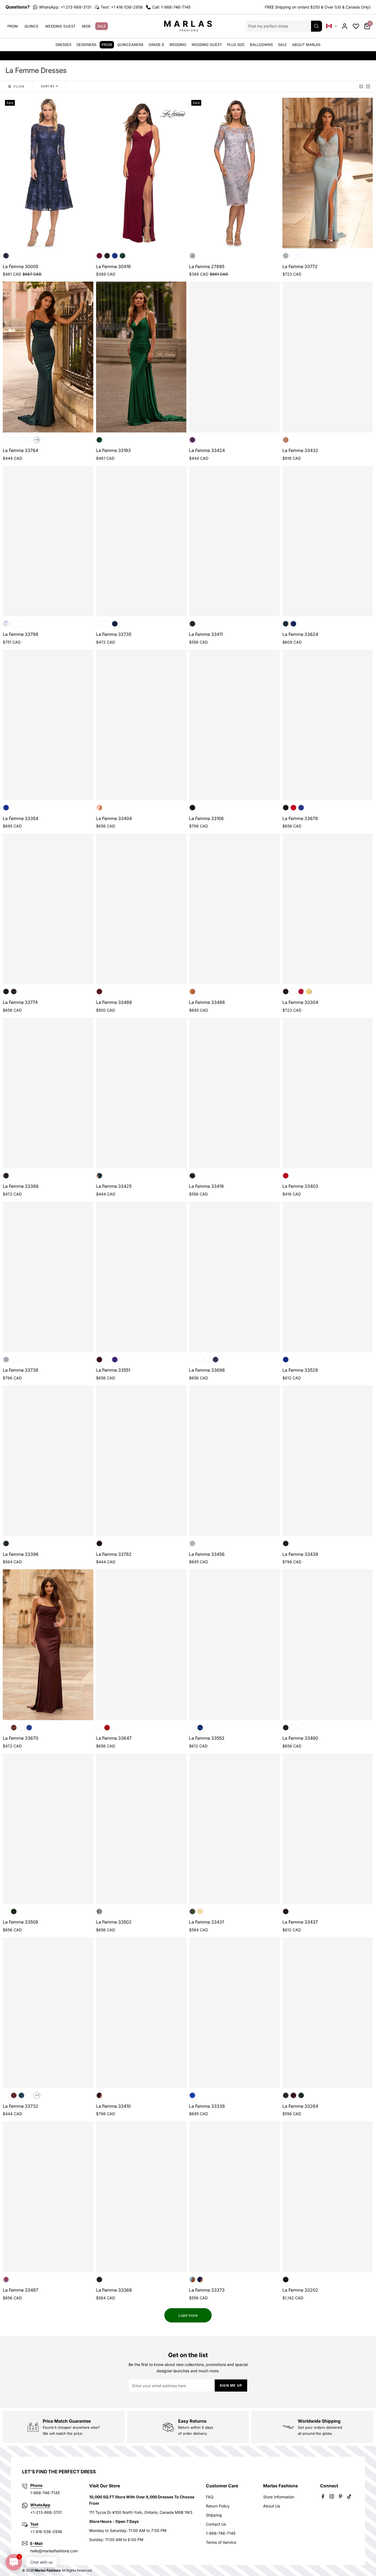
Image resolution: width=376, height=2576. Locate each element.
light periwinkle (6, 624)
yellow (309, 992)
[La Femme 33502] (141, 1829)
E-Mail (36, 2543)
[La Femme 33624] (328, 541)
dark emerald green (14, 1911)
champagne (14, 440)
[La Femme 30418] (141, 173)
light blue (286, 256)
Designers (86, 45)
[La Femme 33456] (234, 1461)
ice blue (192, 2280)
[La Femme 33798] (48, 541)
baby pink (99, 624)
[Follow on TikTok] (349, 2496)
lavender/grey (192, 256)
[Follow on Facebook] (323, 2496)
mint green (293, 256)
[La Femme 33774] (48, 909)
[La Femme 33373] (234, 2197)
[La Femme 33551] (141, 1277)
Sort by (48, 86)
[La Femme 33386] (48, 1093)
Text (34, 2524)
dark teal (286, 624)
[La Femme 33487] (48, 2197)
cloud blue (293, 1728)
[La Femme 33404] (141, 725)
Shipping (214, 2515)
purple (192, 440)
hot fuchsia (192, 1728)
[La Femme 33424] (234, 357)
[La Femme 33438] (328, 1461)
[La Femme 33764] (48, 357)
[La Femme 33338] (234, 2013)
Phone (36, 2485)
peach (21, 1360)
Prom (13, 26)
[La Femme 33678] (328, 725)
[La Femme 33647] (141, 1645)
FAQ (210, 2497)
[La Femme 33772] (328, 173)
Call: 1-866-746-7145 (171, 7)
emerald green (122, 256)
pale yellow (301, 256)
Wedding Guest (60, 26)
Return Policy (218, 2506)
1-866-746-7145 (221, 2533)
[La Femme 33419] (234, 1093)
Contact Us (216, 2524)
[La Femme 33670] (48, 1645)
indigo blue (293, 992)
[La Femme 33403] (328, 1093)
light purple (14, 1360)
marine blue (14, 992)
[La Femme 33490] (328, 1645)
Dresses (63, 45)
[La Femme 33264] (328, 2013)
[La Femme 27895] (234, 173)
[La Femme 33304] (328, 909)
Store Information (279, 2497)
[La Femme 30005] (48, 173)
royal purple (115, 1360)
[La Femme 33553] (234, 1645)
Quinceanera (130, 45)
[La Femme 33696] (234, 1277)
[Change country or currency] (332, 26)
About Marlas (306, 45)
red (293, 808)
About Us (272, 2506)
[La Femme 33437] (328, 1829)
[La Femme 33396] (48, 1461)
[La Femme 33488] (234, 909)
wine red (99, 992)
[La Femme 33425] (141, 1093)
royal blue (115, 256)
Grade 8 (156, 45)
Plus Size (236, 45)
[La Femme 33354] (48, 725)
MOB (86, 26)
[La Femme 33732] (48, 2013)
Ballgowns (261, 45)
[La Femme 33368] (141, 2197)
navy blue (6, 256)
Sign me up (231, 2385)
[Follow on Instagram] (332, 2496)
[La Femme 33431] (234, 1829)
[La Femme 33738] (48, 1277)
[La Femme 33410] (141, 2013)
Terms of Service (221, 2542)
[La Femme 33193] (141, 357)
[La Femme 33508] (48, 1829)
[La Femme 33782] (141, 1461)
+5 (37, 440)
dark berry (99, 256)
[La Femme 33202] (328, 2197)
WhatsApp (40, 2505)
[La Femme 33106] (234, 725)
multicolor (99, 808)
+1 (37, 2095)
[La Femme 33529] (328, 1277)
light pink (286, 440)
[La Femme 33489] (141, 909)
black (107, 256)
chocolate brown (21, 440)
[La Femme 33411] (234, 541)
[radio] (361, 86)
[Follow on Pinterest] (340, 2496)
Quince (32, 26)
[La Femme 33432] (328, 357)
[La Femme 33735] (141, 541)
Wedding (178, 45)
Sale (102, 26)
